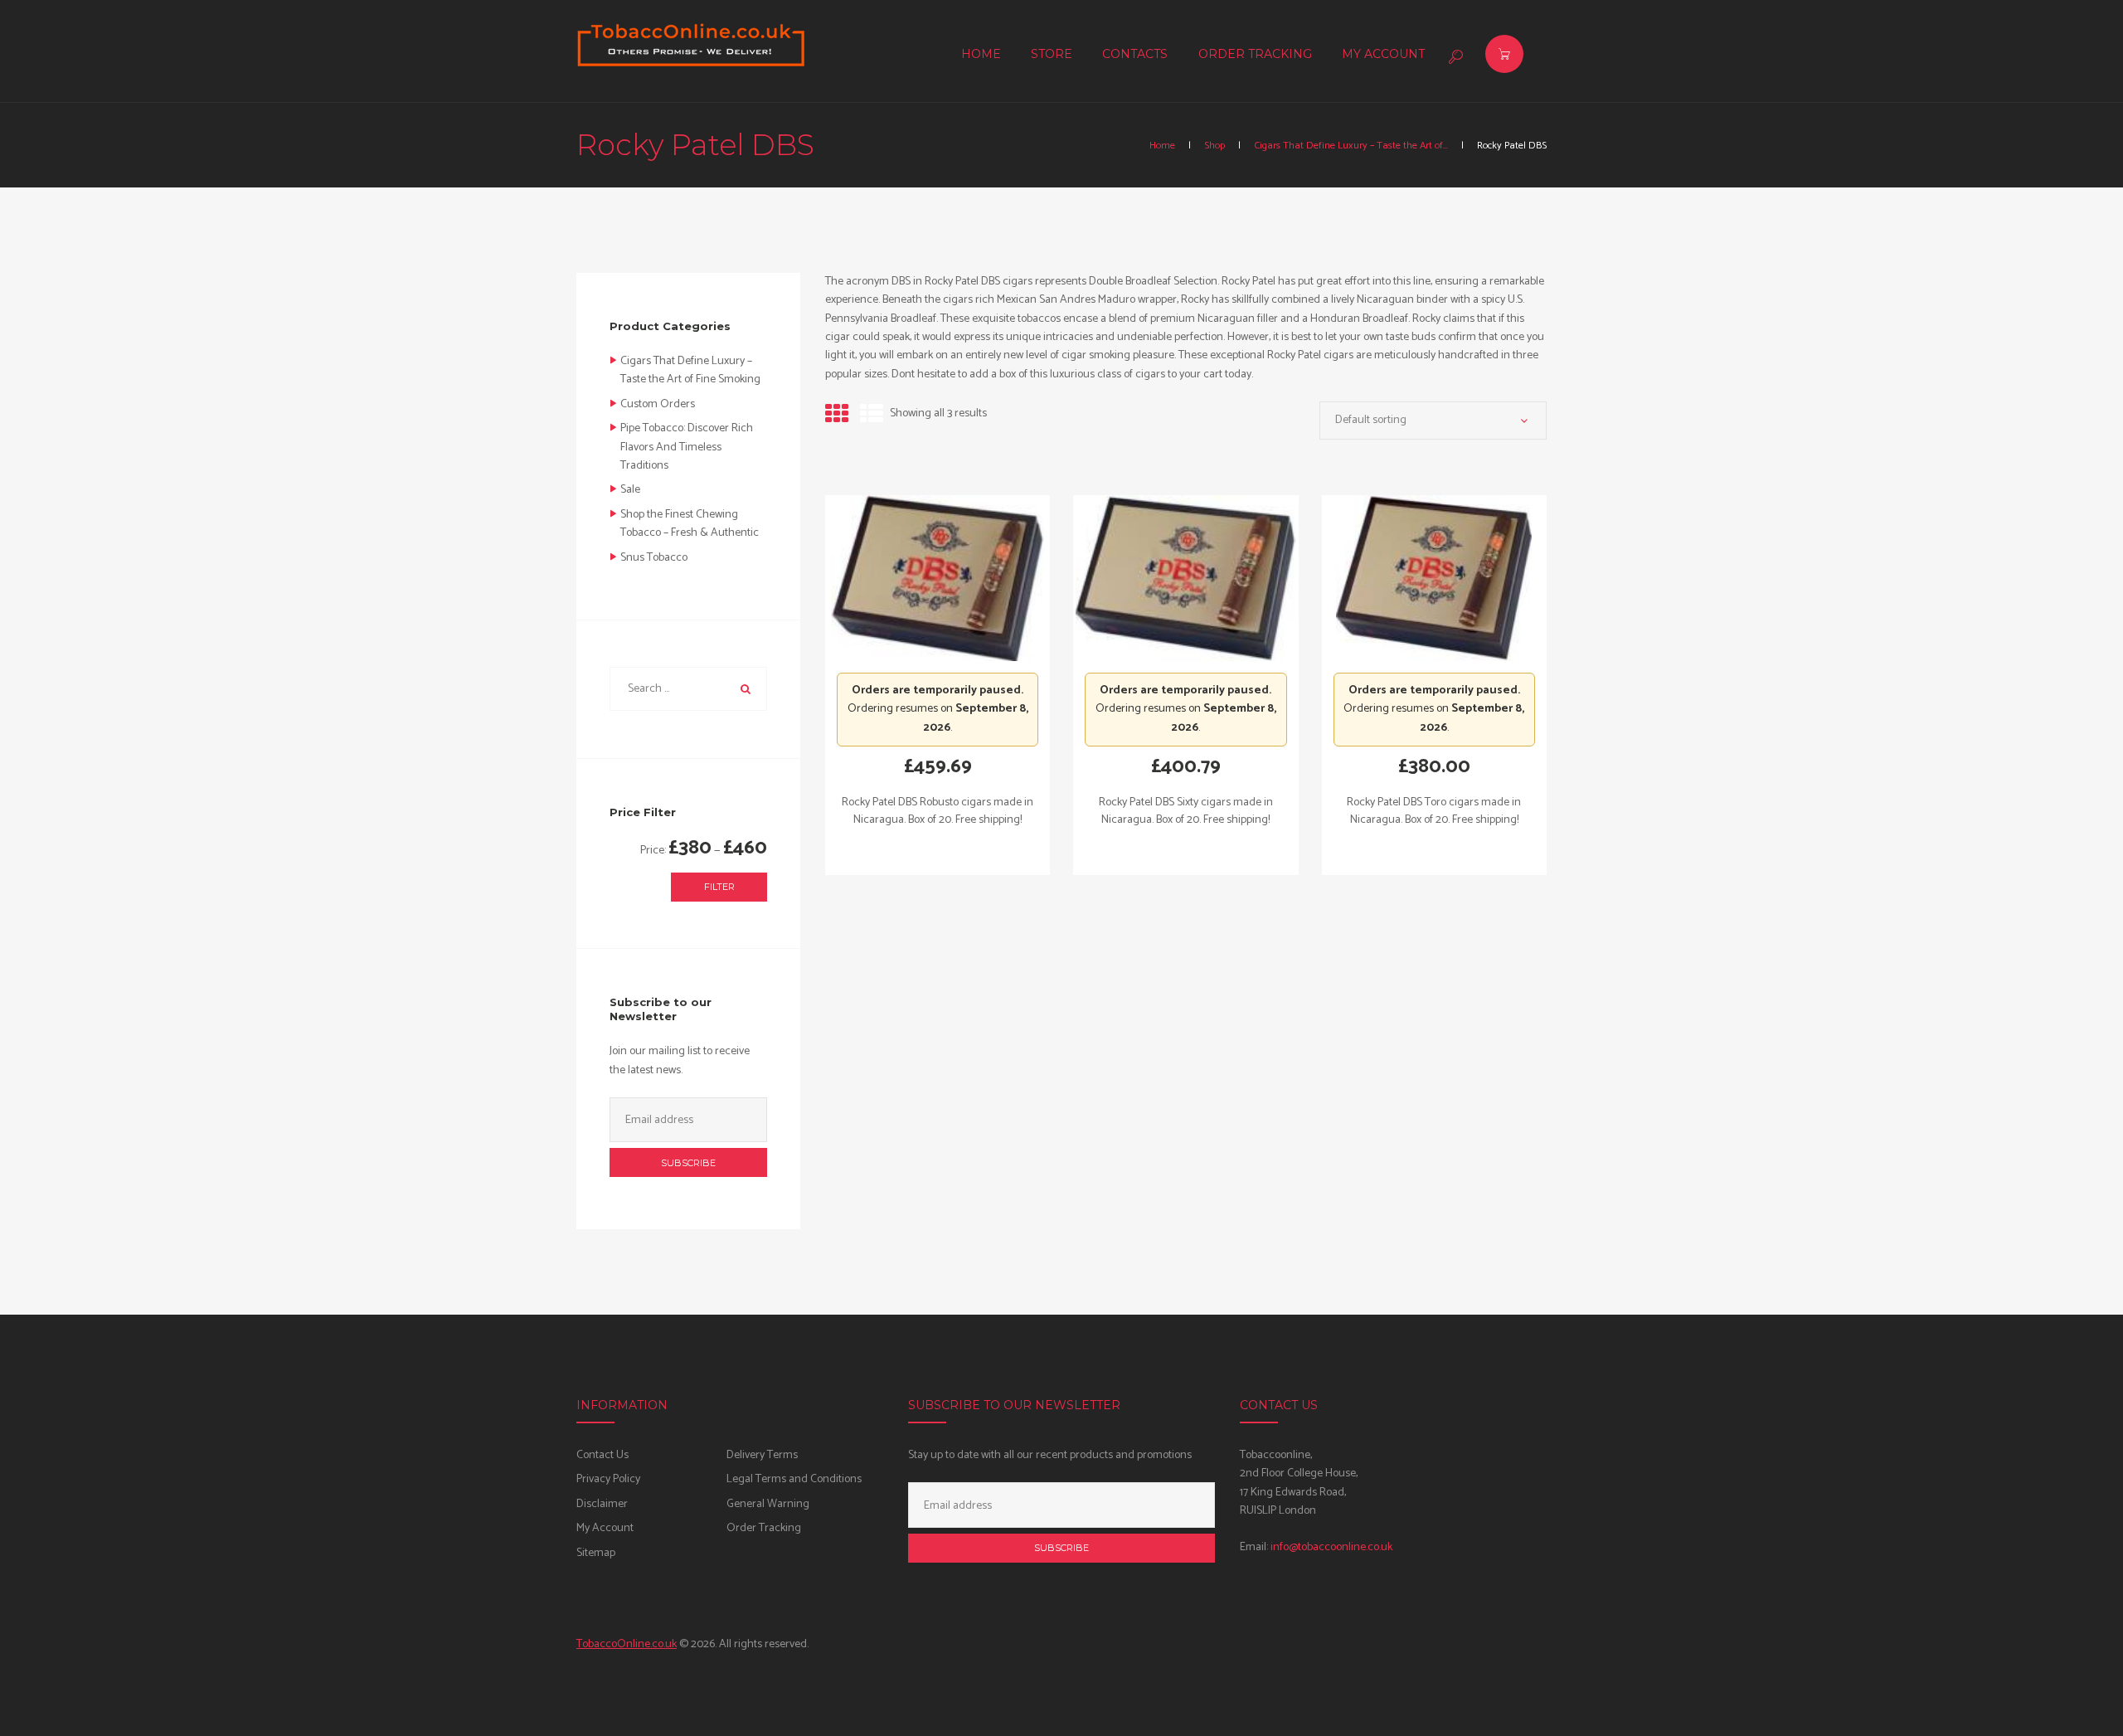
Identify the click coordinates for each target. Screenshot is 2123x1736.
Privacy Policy (608, 1479)
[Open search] (1454, 56)
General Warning (768, 1504)
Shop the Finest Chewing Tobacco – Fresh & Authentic (690, 524)
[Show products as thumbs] (837, 416)
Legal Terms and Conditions (794, 1479)
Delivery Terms (762, 1455)
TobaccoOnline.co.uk (627, 1644)
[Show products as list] (872, 416)
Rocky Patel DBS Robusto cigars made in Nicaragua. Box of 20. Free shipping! (938, 811)
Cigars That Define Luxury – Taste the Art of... (1351, 146)
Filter (719, 887)
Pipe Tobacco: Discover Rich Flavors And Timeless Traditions (687, 447)
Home (1162, 146)
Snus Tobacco (654, 558)
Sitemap (596, 1553)
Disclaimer (602, 1504)
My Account (605, 1528)
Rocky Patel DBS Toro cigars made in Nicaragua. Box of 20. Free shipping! (1434, 811)
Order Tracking (764, 1528)
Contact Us (602, 1455)
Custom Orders (658, 404)
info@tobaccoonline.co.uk (1331, 1547)
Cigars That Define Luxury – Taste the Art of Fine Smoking (690, 370)
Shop (1215, 146)
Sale (630, 490)
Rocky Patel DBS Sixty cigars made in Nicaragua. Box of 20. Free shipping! (1186, 811)
